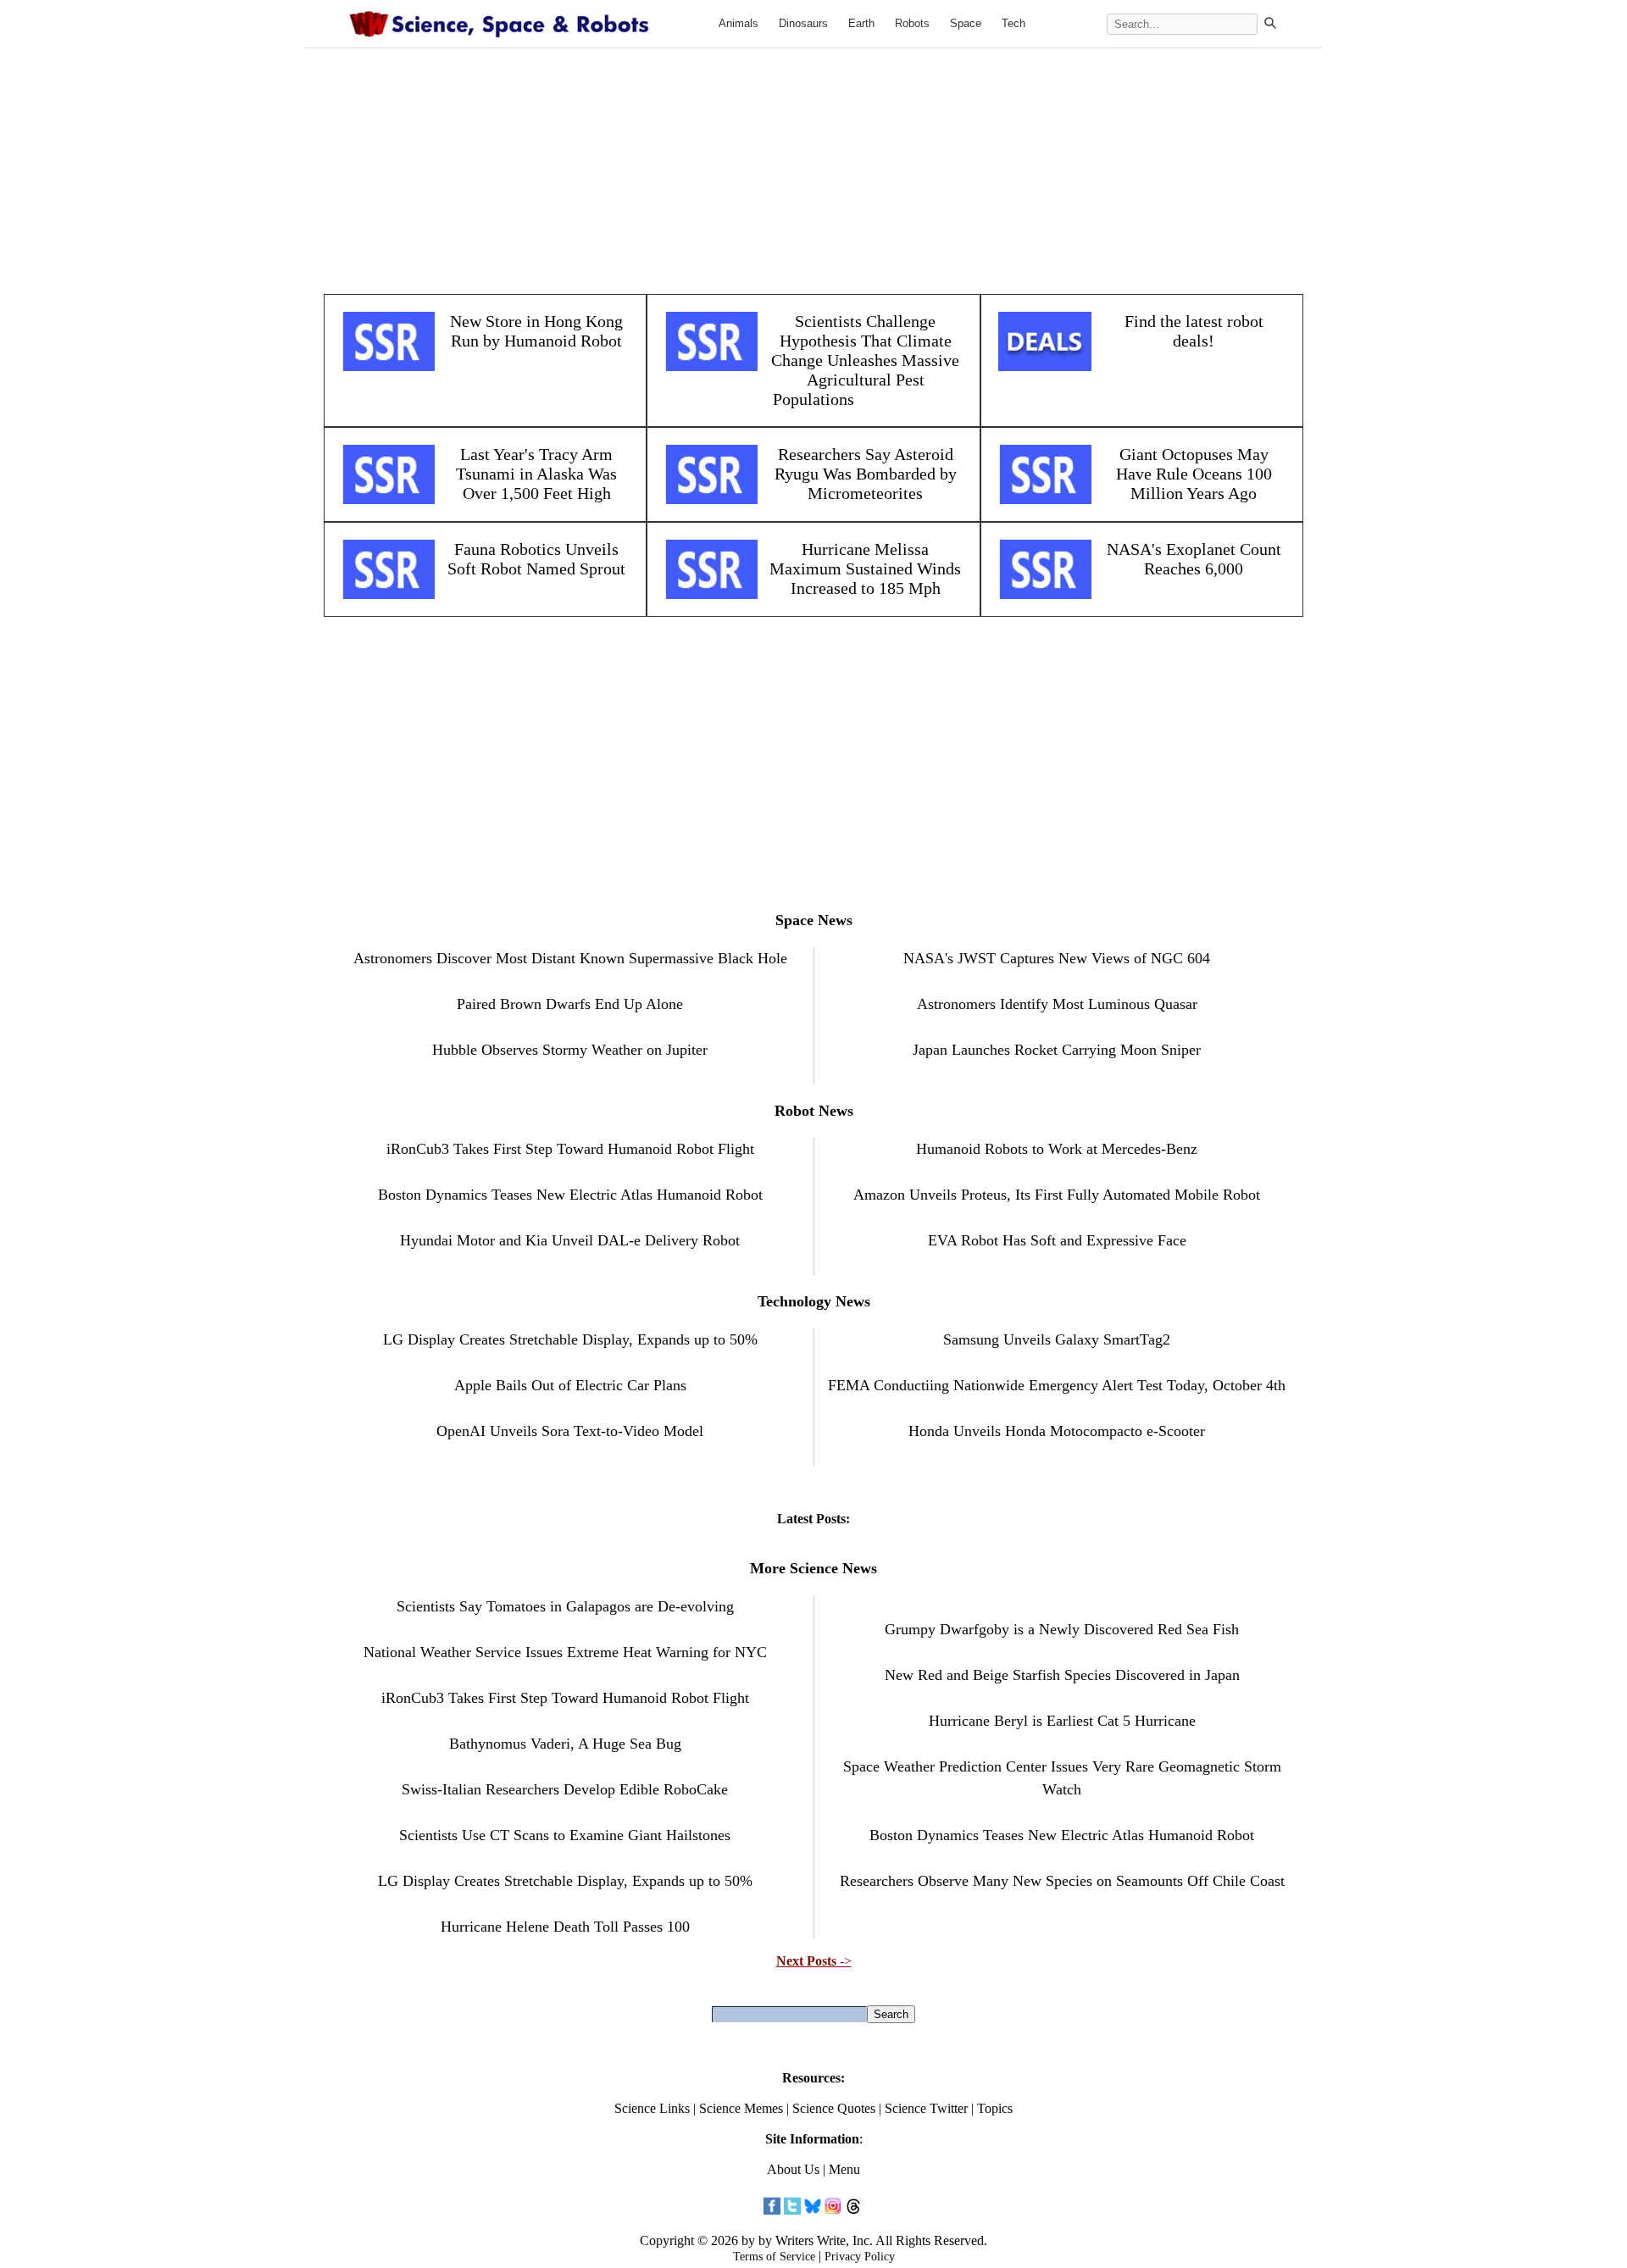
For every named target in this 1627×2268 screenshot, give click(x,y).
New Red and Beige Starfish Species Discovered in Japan (1062, 1675)
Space (966, 23)
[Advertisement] (813, 163)
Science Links (652, 2108)
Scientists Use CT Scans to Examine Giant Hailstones (565, 1835)
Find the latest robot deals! (1194, 331)
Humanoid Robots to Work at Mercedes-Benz (1057, 1149)
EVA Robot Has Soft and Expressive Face (1057, 1240)
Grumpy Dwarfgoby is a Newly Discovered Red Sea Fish (1062, 1629)
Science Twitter (926, 2108)
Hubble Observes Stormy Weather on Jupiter (570, 1050)
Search (891, 2014)
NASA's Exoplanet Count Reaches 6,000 (1194, 559)
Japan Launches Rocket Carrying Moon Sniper (1057, 1050)
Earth (861, 23)
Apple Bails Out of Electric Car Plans (570, 1385)
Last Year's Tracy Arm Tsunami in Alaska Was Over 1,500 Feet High (536, 474)
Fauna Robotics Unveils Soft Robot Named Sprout (536, 559)
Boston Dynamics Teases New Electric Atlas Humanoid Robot (570, 1195)
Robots (912, 23)
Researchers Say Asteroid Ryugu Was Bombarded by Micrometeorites (866, 474)
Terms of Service (774, 2257)
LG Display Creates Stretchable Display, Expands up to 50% (570, 1339)
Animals (739, 23)
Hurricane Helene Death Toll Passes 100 (565, 1927)
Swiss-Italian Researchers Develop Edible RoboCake (565, 1789)
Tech (1013, 23)
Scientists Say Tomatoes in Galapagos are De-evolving (565, 1606)
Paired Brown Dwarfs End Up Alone (570, 1004)
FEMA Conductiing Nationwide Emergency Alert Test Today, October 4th (1057, 1385)
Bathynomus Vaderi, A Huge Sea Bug (565, 1744)
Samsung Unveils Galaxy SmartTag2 (1057, 1339)
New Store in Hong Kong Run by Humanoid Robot (536, 331)
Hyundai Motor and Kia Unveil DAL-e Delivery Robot (570, 1240)
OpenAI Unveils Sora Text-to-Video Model (570, 1431)
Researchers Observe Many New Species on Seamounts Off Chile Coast (1062, 1881)
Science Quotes (834, 2108)
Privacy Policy (860, 2257)
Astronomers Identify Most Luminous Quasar (1057, 1004)
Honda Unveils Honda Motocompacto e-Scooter (1057, 1431)
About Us (793, 2169)
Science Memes (741, 2108)
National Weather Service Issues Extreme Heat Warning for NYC (565, 1652)
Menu (844, 2169)
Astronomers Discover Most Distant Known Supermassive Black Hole (570, 958)
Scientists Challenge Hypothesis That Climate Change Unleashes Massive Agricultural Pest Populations (865, 360)
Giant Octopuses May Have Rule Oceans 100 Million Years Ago (1194, 474)
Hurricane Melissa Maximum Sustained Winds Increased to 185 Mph (865, 568)
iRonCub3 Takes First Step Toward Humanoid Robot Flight (570, 1149)
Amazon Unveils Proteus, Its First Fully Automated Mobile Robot (1057, 1195)
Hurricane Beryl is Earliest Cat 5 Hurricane (1062, 1721)
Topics (995, 2108)
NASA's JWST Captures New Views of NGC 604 (1057, 958)
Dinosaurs (803, 23)
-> (814, 1961)
